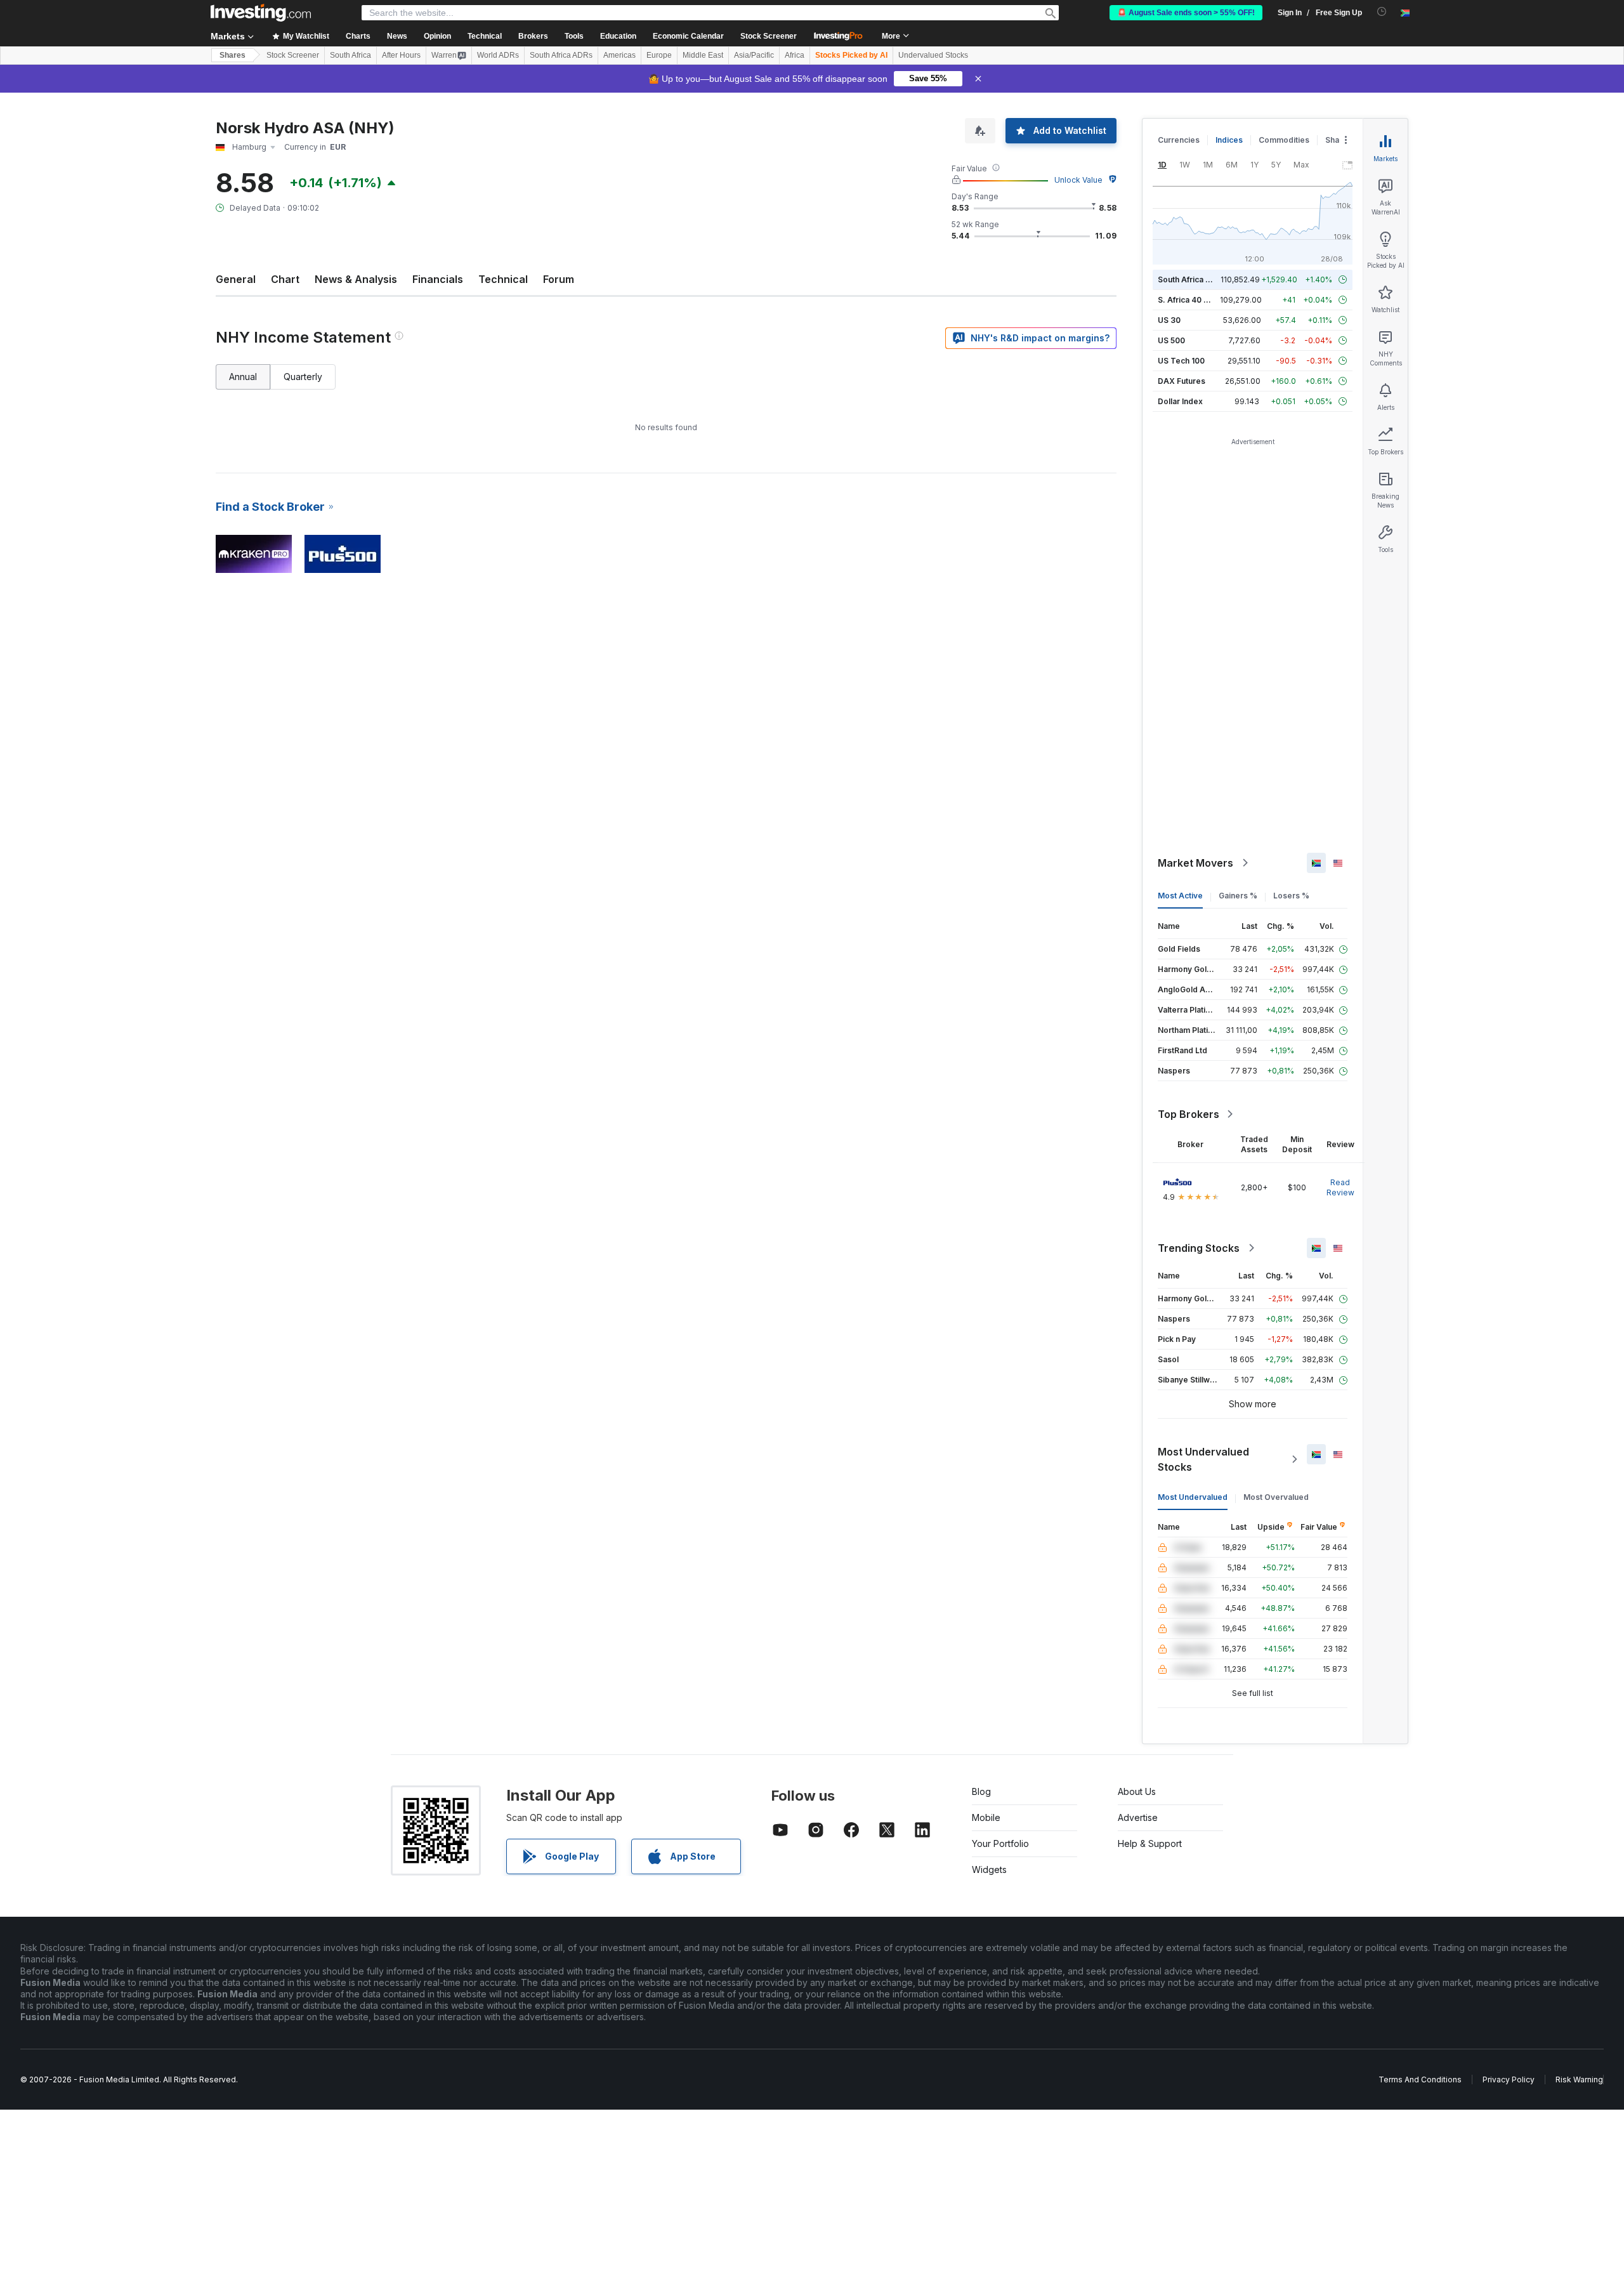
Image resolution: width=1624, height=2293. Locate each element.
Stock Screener (769, 36)
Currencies (1179, 140)
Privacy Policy (1509, 2079)
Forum (559, 279)
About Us (1137, 1791)
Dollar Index (1180, 401)
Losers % (1291, 896)
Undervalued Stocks (933, 55)
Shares (232, 55)
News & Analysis (356, 279)
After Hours (401, 55)
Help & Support (1150, 1843)
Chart (285, 279)
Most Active (1180, 896)
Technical (503, 279)
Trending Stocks (1199, 1248)
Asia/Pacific (754, 55)
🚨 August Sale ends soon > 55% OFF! (1186, 13)
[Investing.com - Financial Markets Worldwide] (261, 13)
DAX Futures (1182, 381)
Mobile (986, 1817)
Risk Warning (1579, 2079)
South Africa (350, 55)
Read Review (1340, 1187)
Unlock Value (1078, 180)
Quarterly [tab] (303, 377)
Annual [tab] (243, 377)
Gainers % (1238, 896)
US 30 (1169, 320)
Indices (1229, 140)
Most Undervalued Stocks (1203, 1459)
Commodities (1284, 140)
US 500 (1171, 340)
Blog (981, 1791)
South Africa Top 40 (1195, 279)
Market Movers (1195, 863)
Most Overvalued (1276, 1497)
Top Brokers (1189, 1114)
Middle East (703, 55)
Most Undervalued (1193, 1497)
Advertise (1138, 1817)
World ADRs (498, 55)
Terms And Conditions (1420, 2079)
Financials (438, 279)
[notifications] (1382, 12)
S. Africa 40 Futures (1195, 300)
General (236, 279)
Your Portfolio (1000, 1843)
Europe (659, 55)
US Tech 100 (1181, 361)
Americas (619, 55)
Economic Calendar (688, 36)
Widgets (989, 1869)
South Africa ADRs (561, 55)
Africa (795, 55)
